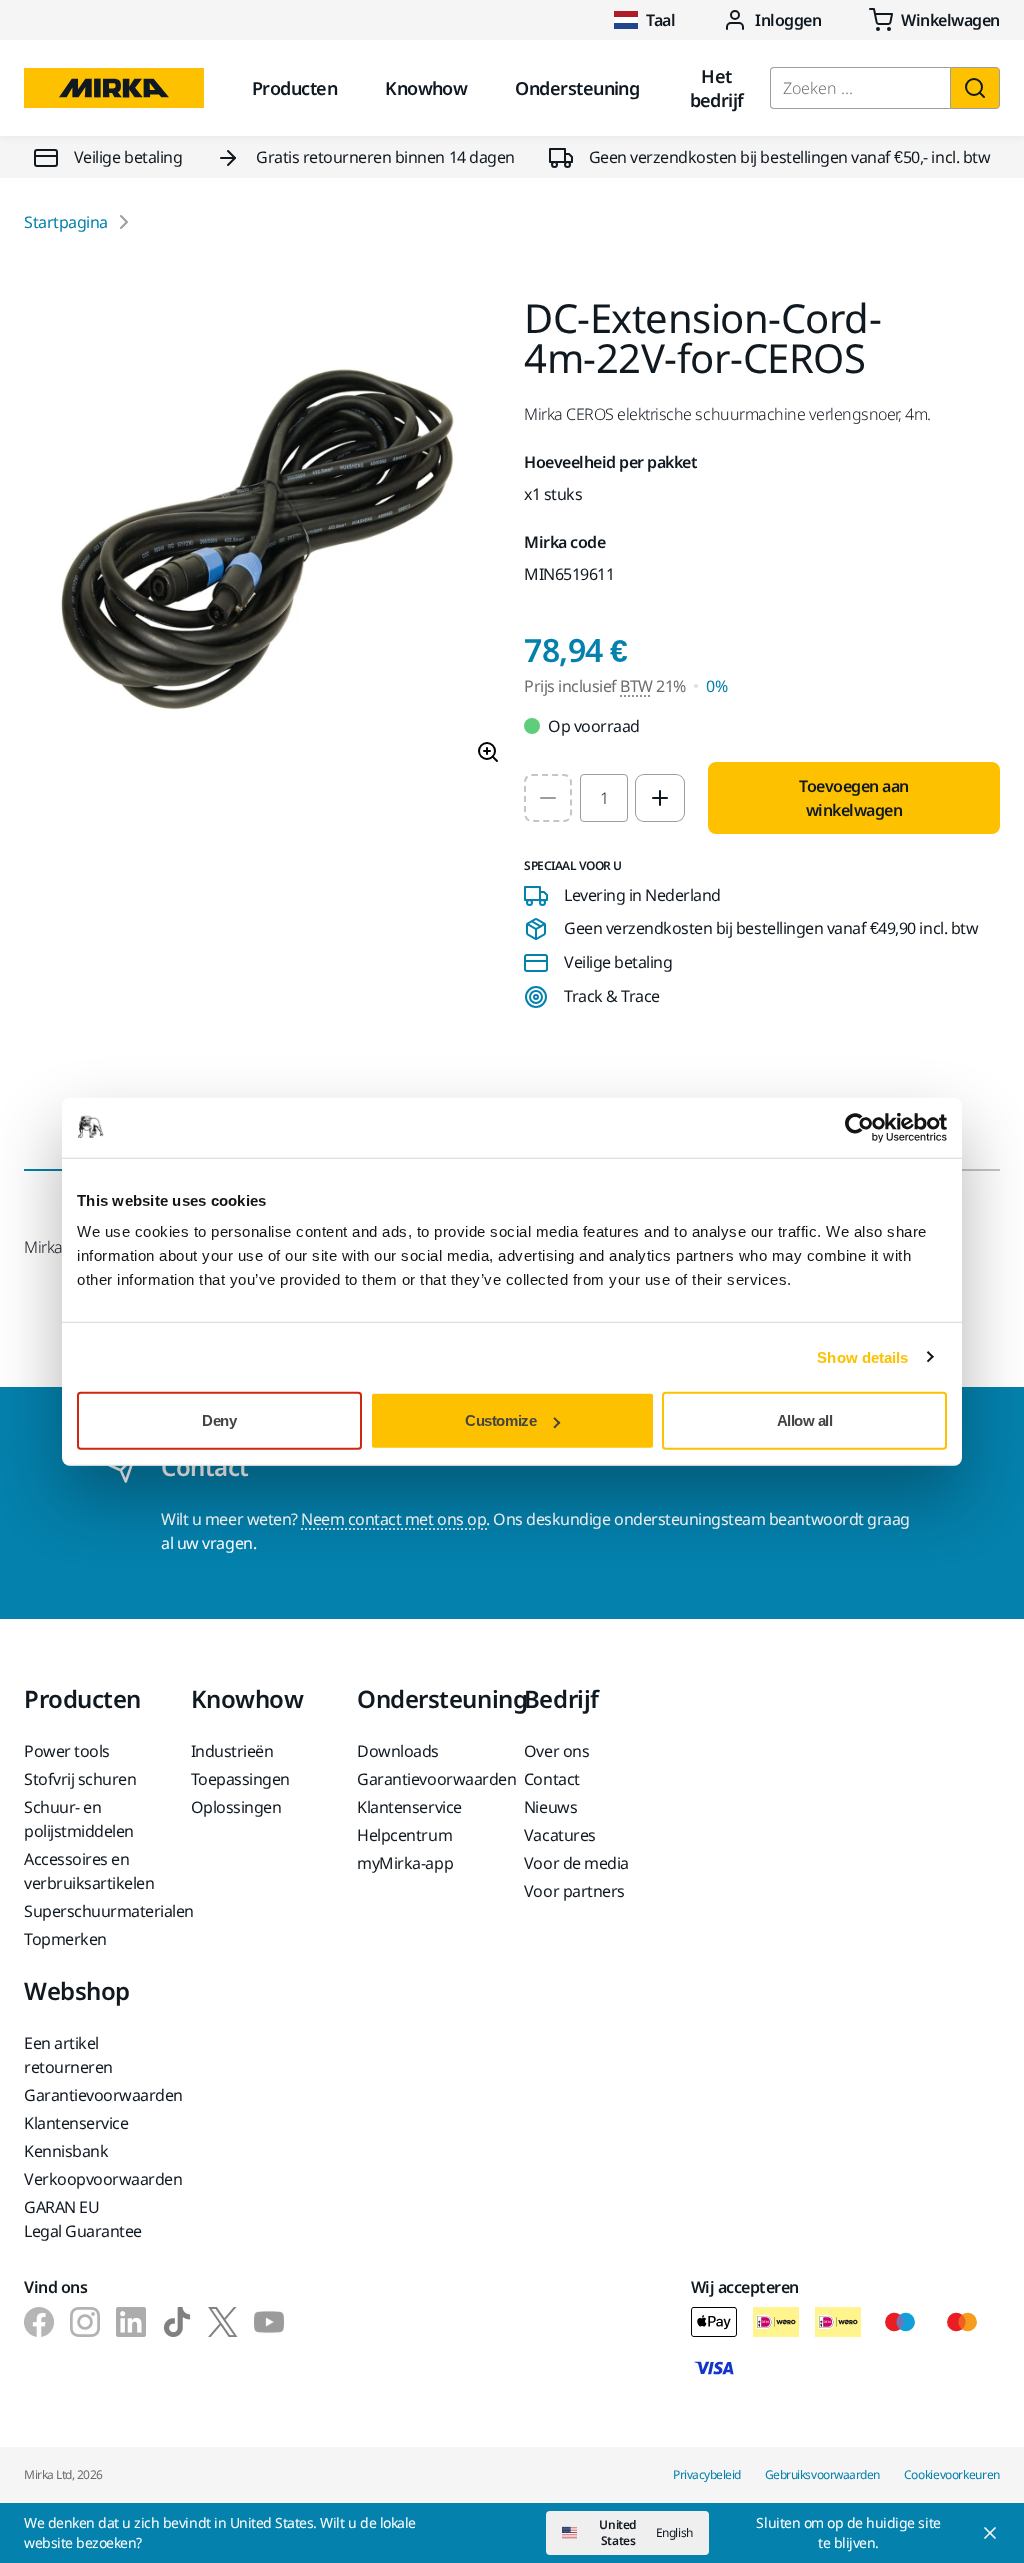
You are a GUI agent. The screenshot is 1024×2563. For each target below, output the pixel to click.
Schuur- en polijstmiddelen (79, 1819)
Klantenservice (409, 1807)
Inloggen (788, 20)
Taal (660, 20)
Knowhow (426, 88)
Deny (219, 1420)
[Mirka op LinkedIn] (131, 2322)
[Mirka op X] (223, 2322)
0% (716, 686)
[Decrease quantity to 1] (548, 798)
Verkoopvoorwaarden (95, 2179)
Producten (294, 88)
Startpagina (66, 222)
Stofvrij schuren (80, 1779)
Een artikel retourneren (68, 2055)
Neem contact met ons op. (395, 1519)
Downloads (398, 1751)
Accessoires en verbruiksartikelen (89, 1871)
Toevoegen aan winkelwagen (854, 798)
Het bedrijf (717, 88)
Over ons (556, 1751)
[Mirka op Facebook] (39, 2322)
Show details (862, 1356)
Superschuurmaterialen (95, 1911)
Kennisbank (66, 2151)
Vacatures (560, 1835)
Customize (500, 1420)
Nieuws (550, 1807)
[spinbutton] (604, 798)
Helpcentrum (404, 1835)
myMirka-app (405, 1863)
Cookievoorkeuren (952, 2474)
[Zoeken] (975, 88)
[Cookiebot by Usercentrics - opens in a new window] (859, 1127)
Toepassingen (240, 1779)
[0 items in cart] (934, 20)
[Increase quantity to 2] (660, 798)
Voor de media (576, 1863)
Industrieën (232, 1751)
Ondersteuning (577, 88)
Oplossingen (236, 1807)
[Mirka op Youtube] (269, 2322)
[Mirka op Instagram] (85, 2322)
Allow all (805, 1420)
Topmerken (65, 1939)
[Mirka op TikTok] (177, 2322)
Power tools (67, 1751)
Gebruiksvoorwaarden (822, 2474)
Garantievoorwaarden (428, 1779)
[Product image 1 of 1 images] (262, 539)
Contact (552, 1779)
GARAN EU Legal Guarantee (83, 2219)
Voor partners (574, 1891)
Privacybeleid (707, 2474)
